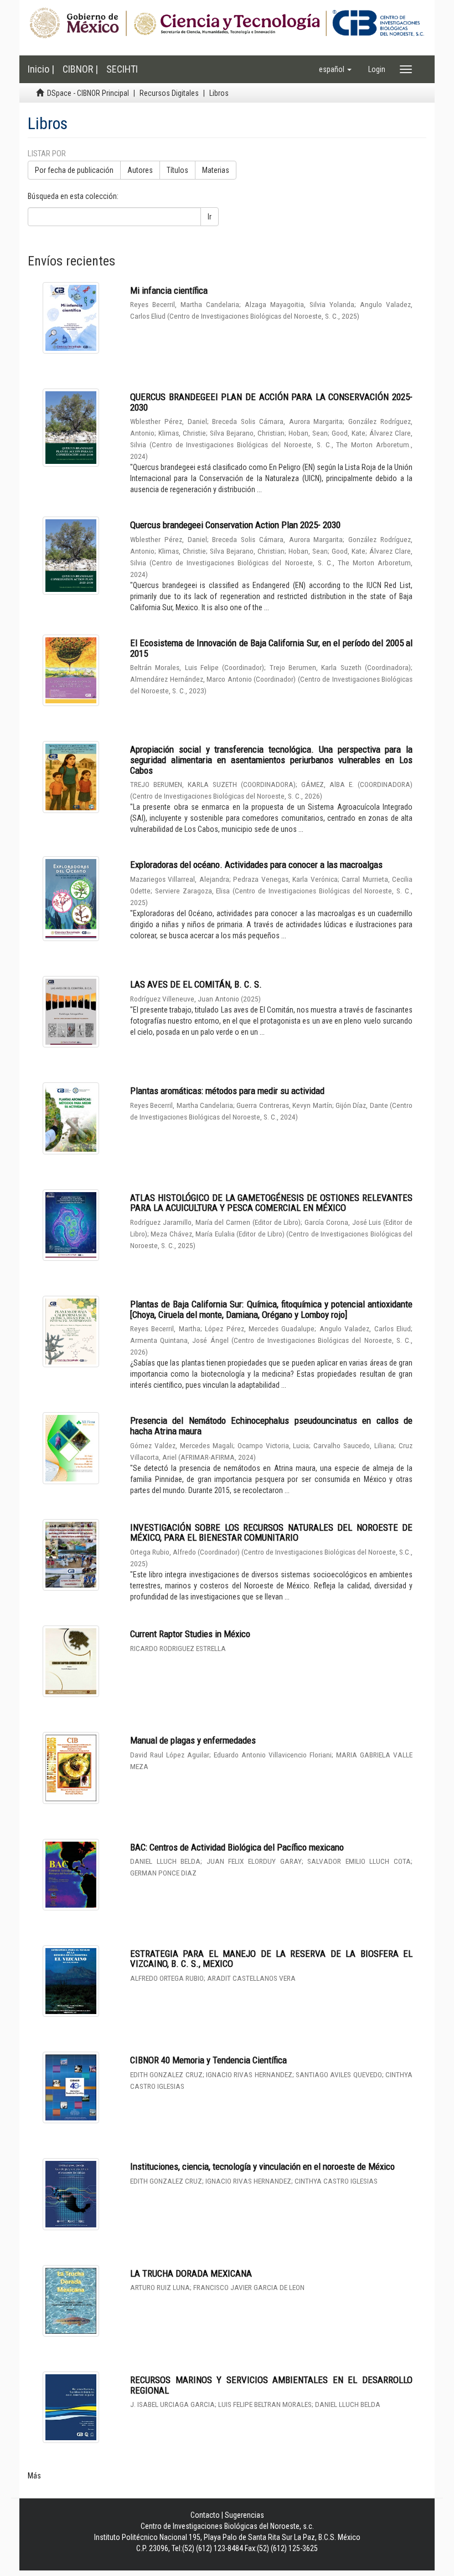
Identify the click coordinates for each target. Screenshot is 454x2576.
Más (34, 2476)
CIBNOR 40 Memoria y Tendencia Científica (208, 2060)
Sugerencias (244, 2515)
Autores (140, 170)
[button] (335, 69)
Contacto (205, 2515)
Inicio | (41, 69)
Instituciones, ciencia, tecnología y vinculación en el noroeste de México (262, 2166)
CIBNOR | (80, 69)
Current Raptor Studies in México (190, 1634)
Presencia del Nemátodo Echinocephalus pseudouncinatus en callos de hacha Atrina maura (271, 1426)
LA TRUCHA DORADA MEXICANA (191, 2273)
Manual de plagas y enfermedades (193, 1740)
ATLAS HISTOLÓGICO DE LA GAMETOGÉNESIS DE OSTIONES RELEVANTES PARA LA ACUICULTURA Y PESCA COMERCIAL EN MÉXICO (271, 1203)
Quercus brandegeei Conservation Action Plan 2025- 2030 (235, 525)
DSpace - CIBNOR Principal (88, 93)
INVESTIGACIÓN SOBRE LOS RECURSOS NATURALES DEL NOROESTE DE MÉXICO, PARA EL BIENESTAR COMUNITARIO (271, 1533)
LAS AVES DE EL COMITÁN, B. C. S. (196, 984)
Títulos (177, 170)
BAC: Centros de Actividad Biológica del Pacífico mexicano (237, 1847)
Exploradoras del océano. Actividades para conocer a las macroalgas (256, 865)
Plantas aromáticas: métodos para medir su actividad (227, 1091)
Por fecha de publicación (74, 170)
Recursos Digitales (169, 93)
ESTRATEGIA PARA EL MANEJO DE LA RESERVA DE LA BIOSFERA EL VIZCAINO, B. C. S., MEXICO (271, 1959)
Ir (210, 217)
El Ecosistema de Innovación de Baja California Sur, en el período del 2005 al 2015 (271, 648)
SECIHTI (122, 69)
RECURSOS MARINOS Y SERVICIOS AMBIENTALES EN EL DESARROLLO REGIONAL (271, 2385)
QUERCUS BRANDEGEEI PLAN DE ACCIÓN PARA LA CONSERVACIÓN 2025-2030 (271, 402)
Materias (216, 170)
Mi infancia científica (169, 290)
